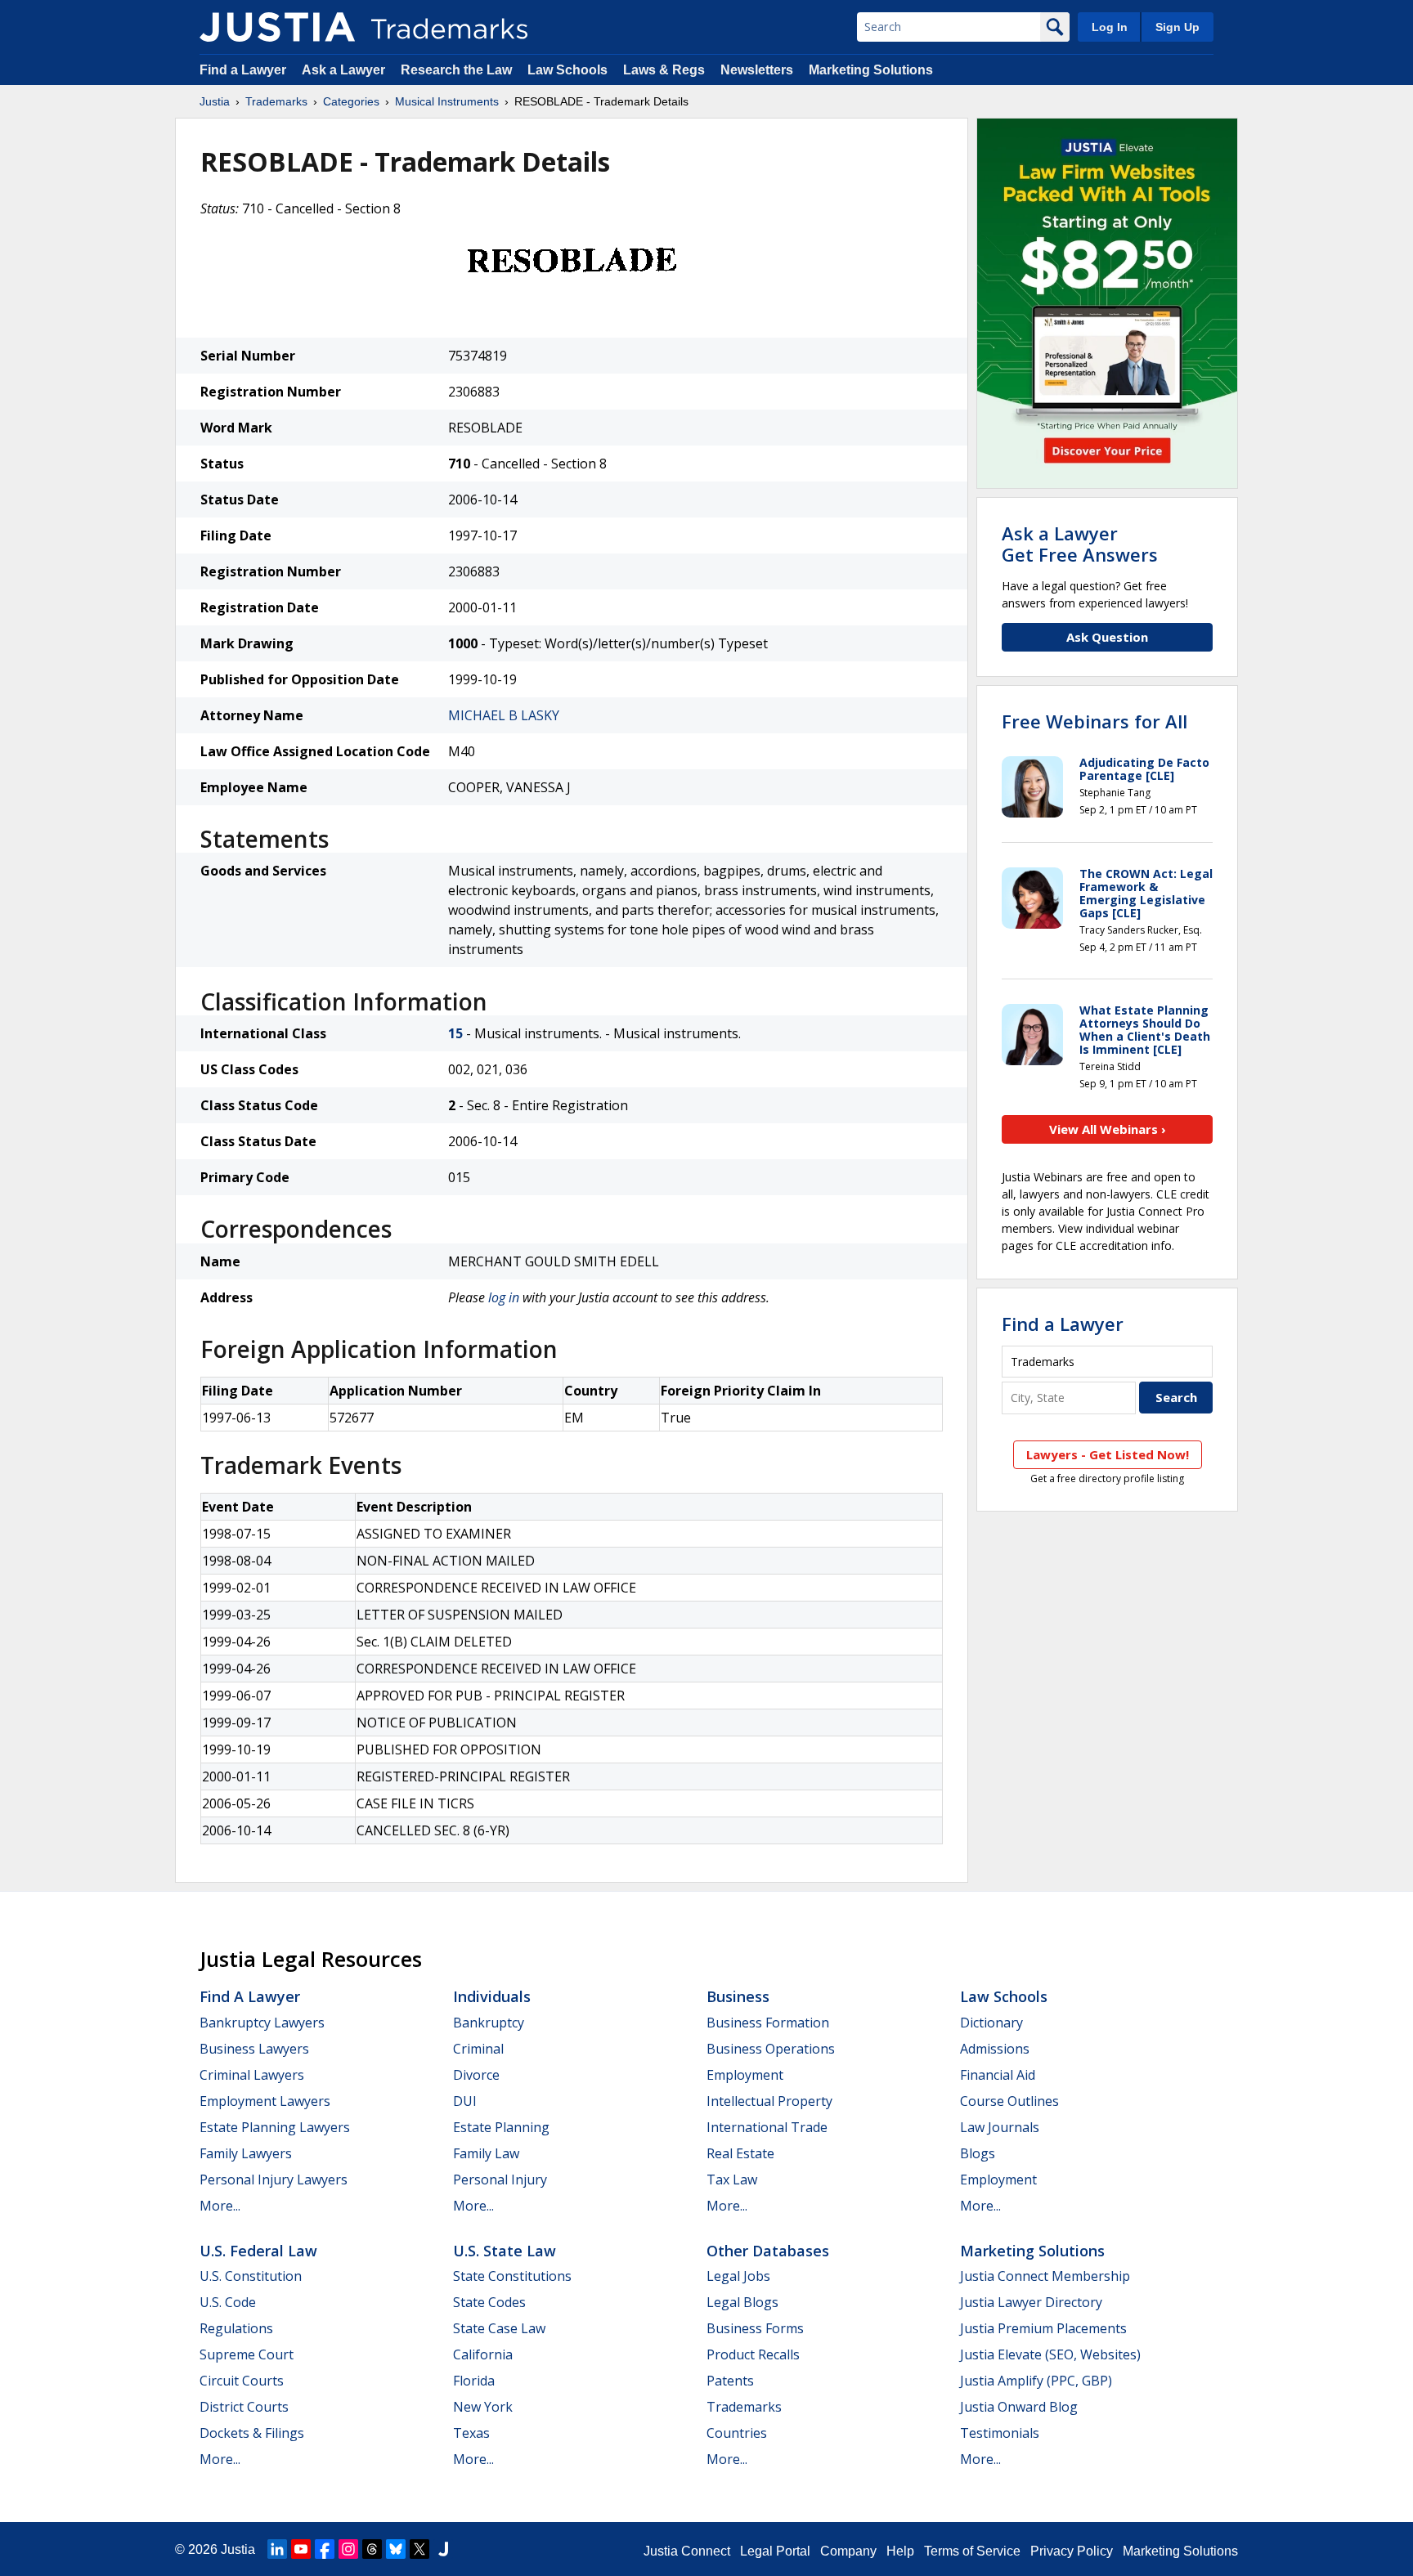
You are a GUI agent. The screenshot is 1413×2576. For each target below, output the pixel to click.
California (483, 2354)
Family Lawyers (246, 2153)
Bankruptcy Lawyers (262, 2023)
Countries (737, 2433)
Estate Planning (501, 2127)
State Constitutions (512, 2276)
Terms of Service (972, 2551)
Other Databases (768, 2251)
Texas (471, 2433)
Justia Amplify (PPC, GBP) (1036, 2381)
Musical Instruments (447, 101)
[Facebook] (325, 2549)
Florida (474, 2381)
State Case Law (499, 2328)
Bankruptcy (489, 2023)
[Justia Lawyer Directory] (443, 2549)
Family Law (486, 2153)
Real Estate (740, 2153)
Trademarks (276, 101)
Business (738, 1996)
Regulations (236, 2328)
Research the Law (456, 70)
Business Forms (755, 2328)
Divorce (476, 2075)
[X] (419, 2549)
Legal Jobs (738, 2276)
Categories (351, 101)
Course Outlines (1009, 2101)
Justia (215, 101)
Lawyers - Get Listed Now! (1108, 1454)
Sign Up (1177, 27)
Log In (1110, 27)
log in (504, 1297)
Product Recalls (753, 2354)
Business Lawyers (254, 2049)
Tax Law (732, 2180)
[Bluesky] (396, 2549)
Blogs (978, 2153)
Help (900, 2551)
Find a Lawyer (243, 70)
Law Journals (1000, 2127)
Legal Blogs (742, 2302)
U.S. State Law (505, 2251)
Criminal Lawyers (252, 2075)
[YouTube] (301, 2549)
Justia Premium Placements (1043, 2328)
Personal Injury (500, 2180)
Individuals (492, 1996)
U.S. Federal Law (258, 2251)
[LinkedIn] (277, 2549)
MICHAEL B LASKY (504, 715)
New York (483, 2407)
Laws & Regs (664, 70)
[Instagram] (348, 2549)
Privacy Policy (1072, 2551)
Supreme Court (247, 2354)
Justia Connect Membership (1045, 2276)
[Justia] (277, 27)
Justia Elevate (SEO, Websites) (1050, 2354)
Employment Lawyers (265, 2101)
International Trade (767, 2127)
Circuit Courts (242, 2381)
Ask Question (1107, 637)
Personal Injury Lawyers (274, 2180)
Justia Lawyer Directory (1031, 2302)
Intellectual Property (769, 2101)
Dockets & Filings (252, 2433)
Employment (745, 2075)
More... (220, 2206)
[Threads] (372, 2549)
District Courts (244, 2407)
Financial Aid (998, 2075)
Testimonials (1000, 2433)
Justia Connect (687, 2551)
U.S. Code (228, 2302)
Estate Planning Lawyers (275, 2127)
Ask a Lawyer (343, 70)
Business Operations (771, 2049)
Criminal (478, 2049)
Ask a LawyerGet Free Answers (1080, 544)
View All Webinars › (1108, 1129)
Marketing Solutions (871, 70)
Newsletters (757, 70)
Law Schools (567, 70)
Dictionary (991, 2023)
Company (848, 2551)
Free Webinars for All (1095, 721)
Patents (730, 2381)
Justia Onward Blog (1019, 2407)
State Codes (489, 2302)
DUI (465, 2101)
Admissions (995, 2049)
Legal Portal (775, 2551)
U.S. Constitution (251, 2276)
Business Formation (768, 2023)
